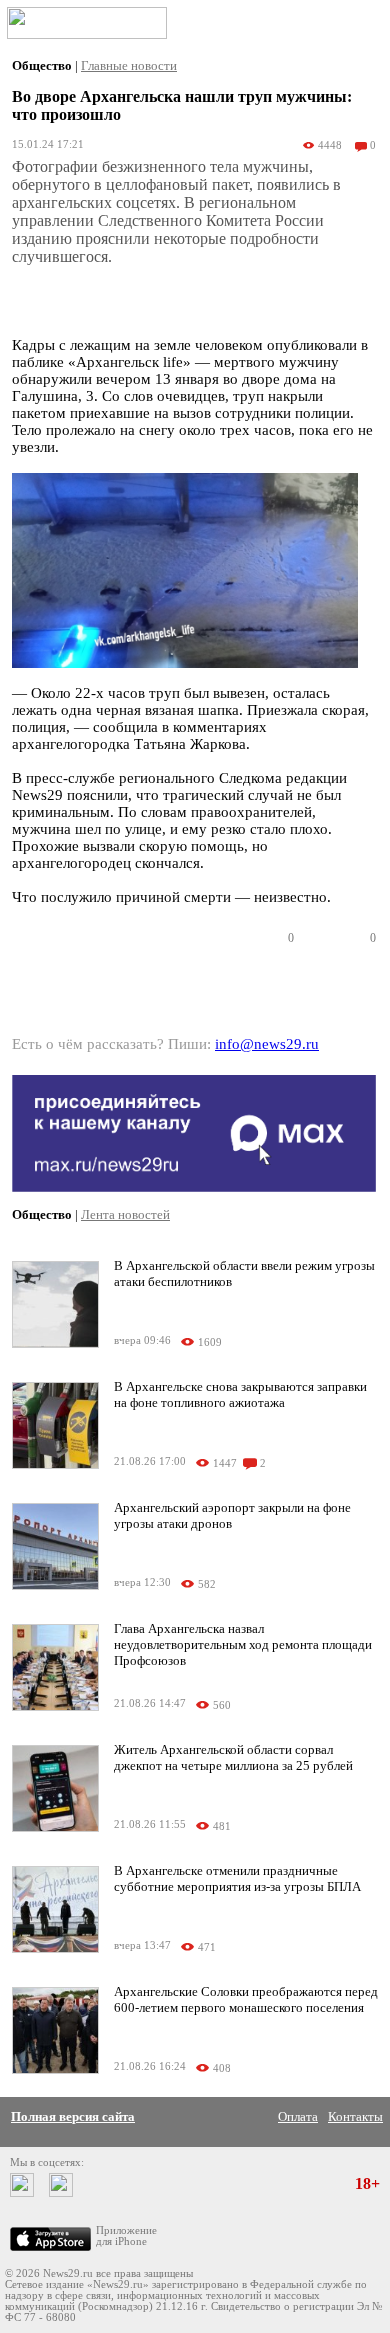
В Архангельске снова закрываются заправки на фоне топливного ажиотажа (240, 1394)
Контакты (355, 2116)
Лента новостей (125, 1214)
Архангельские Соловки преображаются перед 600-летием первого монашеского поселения (246, 1999)
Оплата (298, 2116)
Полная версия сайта (73, 2116)
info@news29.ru (267, 1044)
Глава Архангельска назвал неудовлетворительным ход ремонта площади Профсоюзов (243, 1644)
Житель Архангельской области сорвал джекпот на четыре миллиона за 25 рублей (233, 1757)
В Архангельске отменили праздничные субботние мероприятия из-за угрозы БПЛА (237, 1878)
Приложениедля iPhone (126, 2236)
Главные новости (129, 65)
